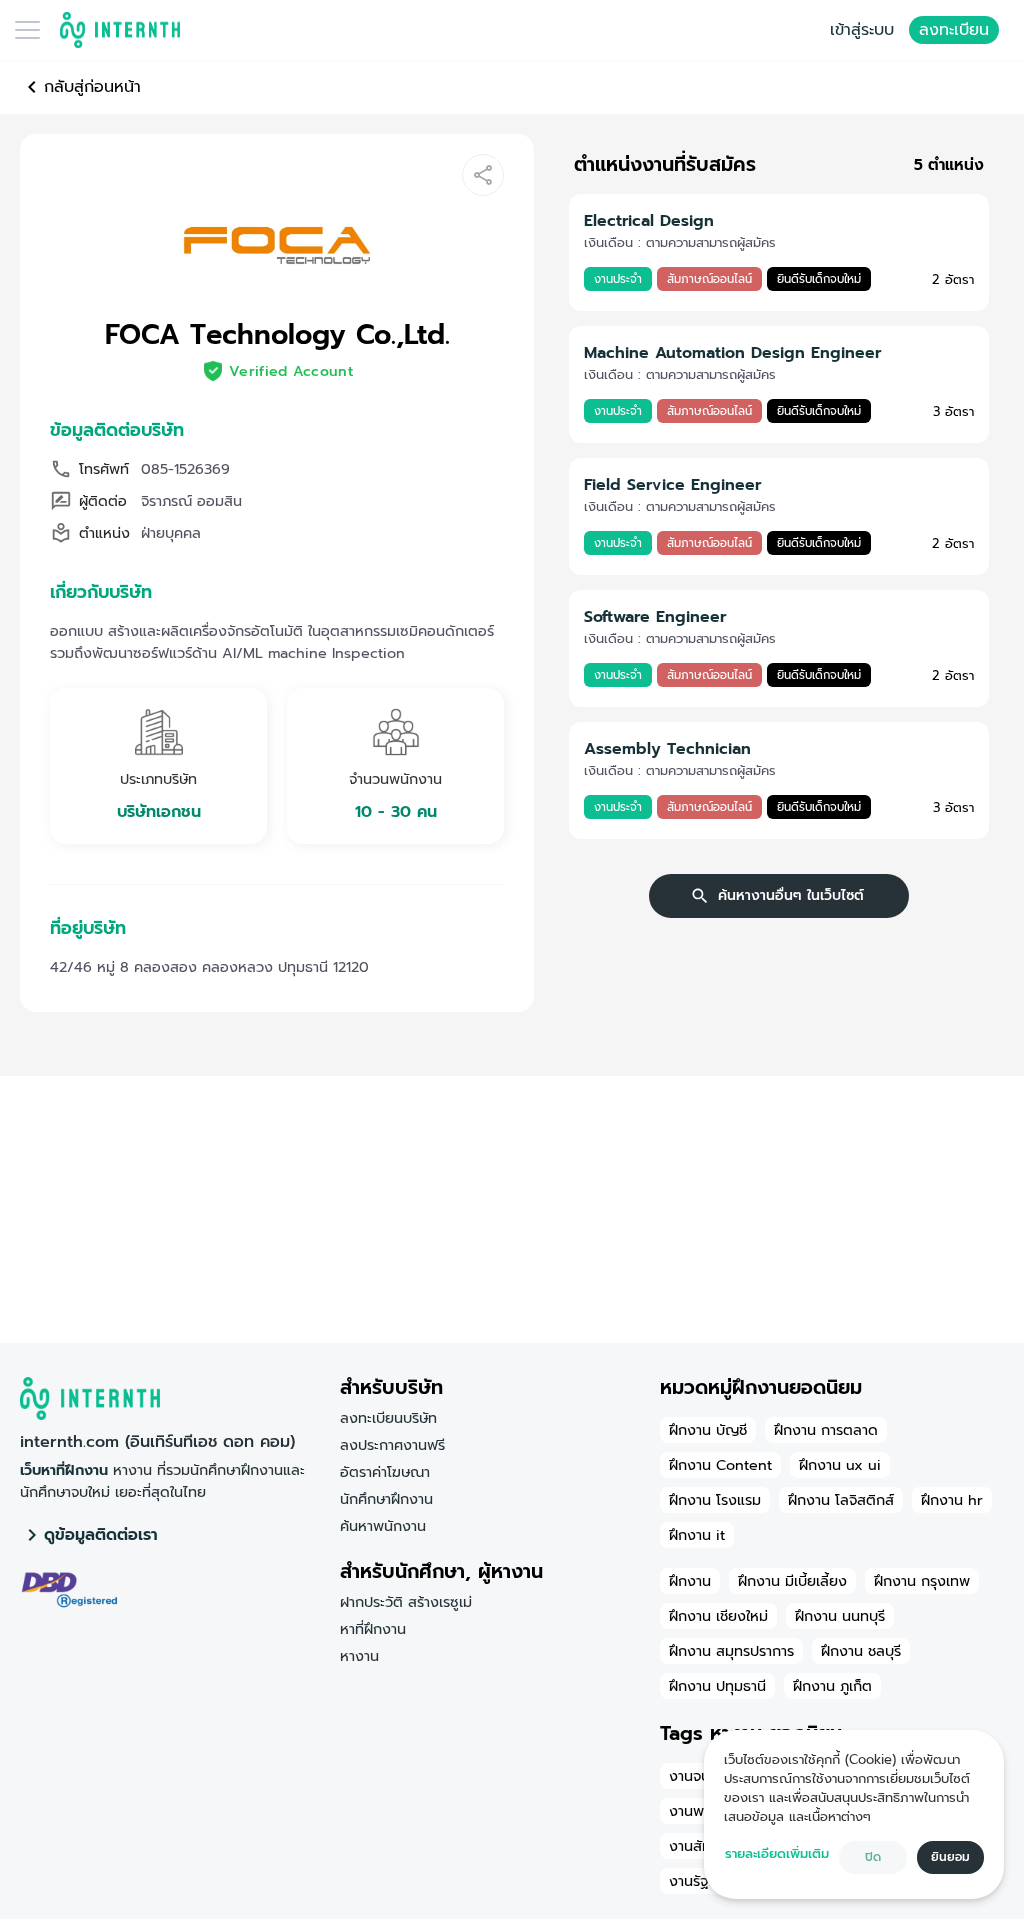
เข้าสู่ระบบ (862, 30)
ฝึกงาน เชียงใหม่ (718, 1616)
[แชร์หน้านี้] (483, 175)
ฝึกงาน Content (720, 1465)
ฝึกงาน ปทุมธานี (717, 1686)
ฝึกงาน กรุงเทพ (922, 1581)
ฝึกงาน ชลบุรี (861, 1651)
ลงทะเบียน (954, 30)
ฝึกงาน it (697, 1535)
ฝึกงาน (690, 1581)
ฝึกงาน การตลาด (826, 1430)
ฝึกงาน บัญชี (708, 1430)
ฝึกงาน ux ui (840, 1465)
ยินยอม (950, 1857)
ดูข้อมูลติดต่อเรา (101, 1535)
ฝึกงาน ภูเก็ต (832, 1686)
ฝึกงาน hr (952, 1500)
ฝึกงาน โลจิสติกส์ (841, 1500)
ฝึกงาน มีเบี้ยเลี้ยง (792, 1581)
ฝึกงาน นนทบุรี (840, 1616)
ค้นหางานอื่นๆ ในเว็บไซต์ (791, 895)
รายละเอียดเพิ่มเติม (777, 1853)
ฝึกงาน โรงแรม (715, 1500)
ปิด (873, 1857)
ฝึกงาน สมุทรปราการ (731, 1651)
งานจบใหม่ (700, 1776)
